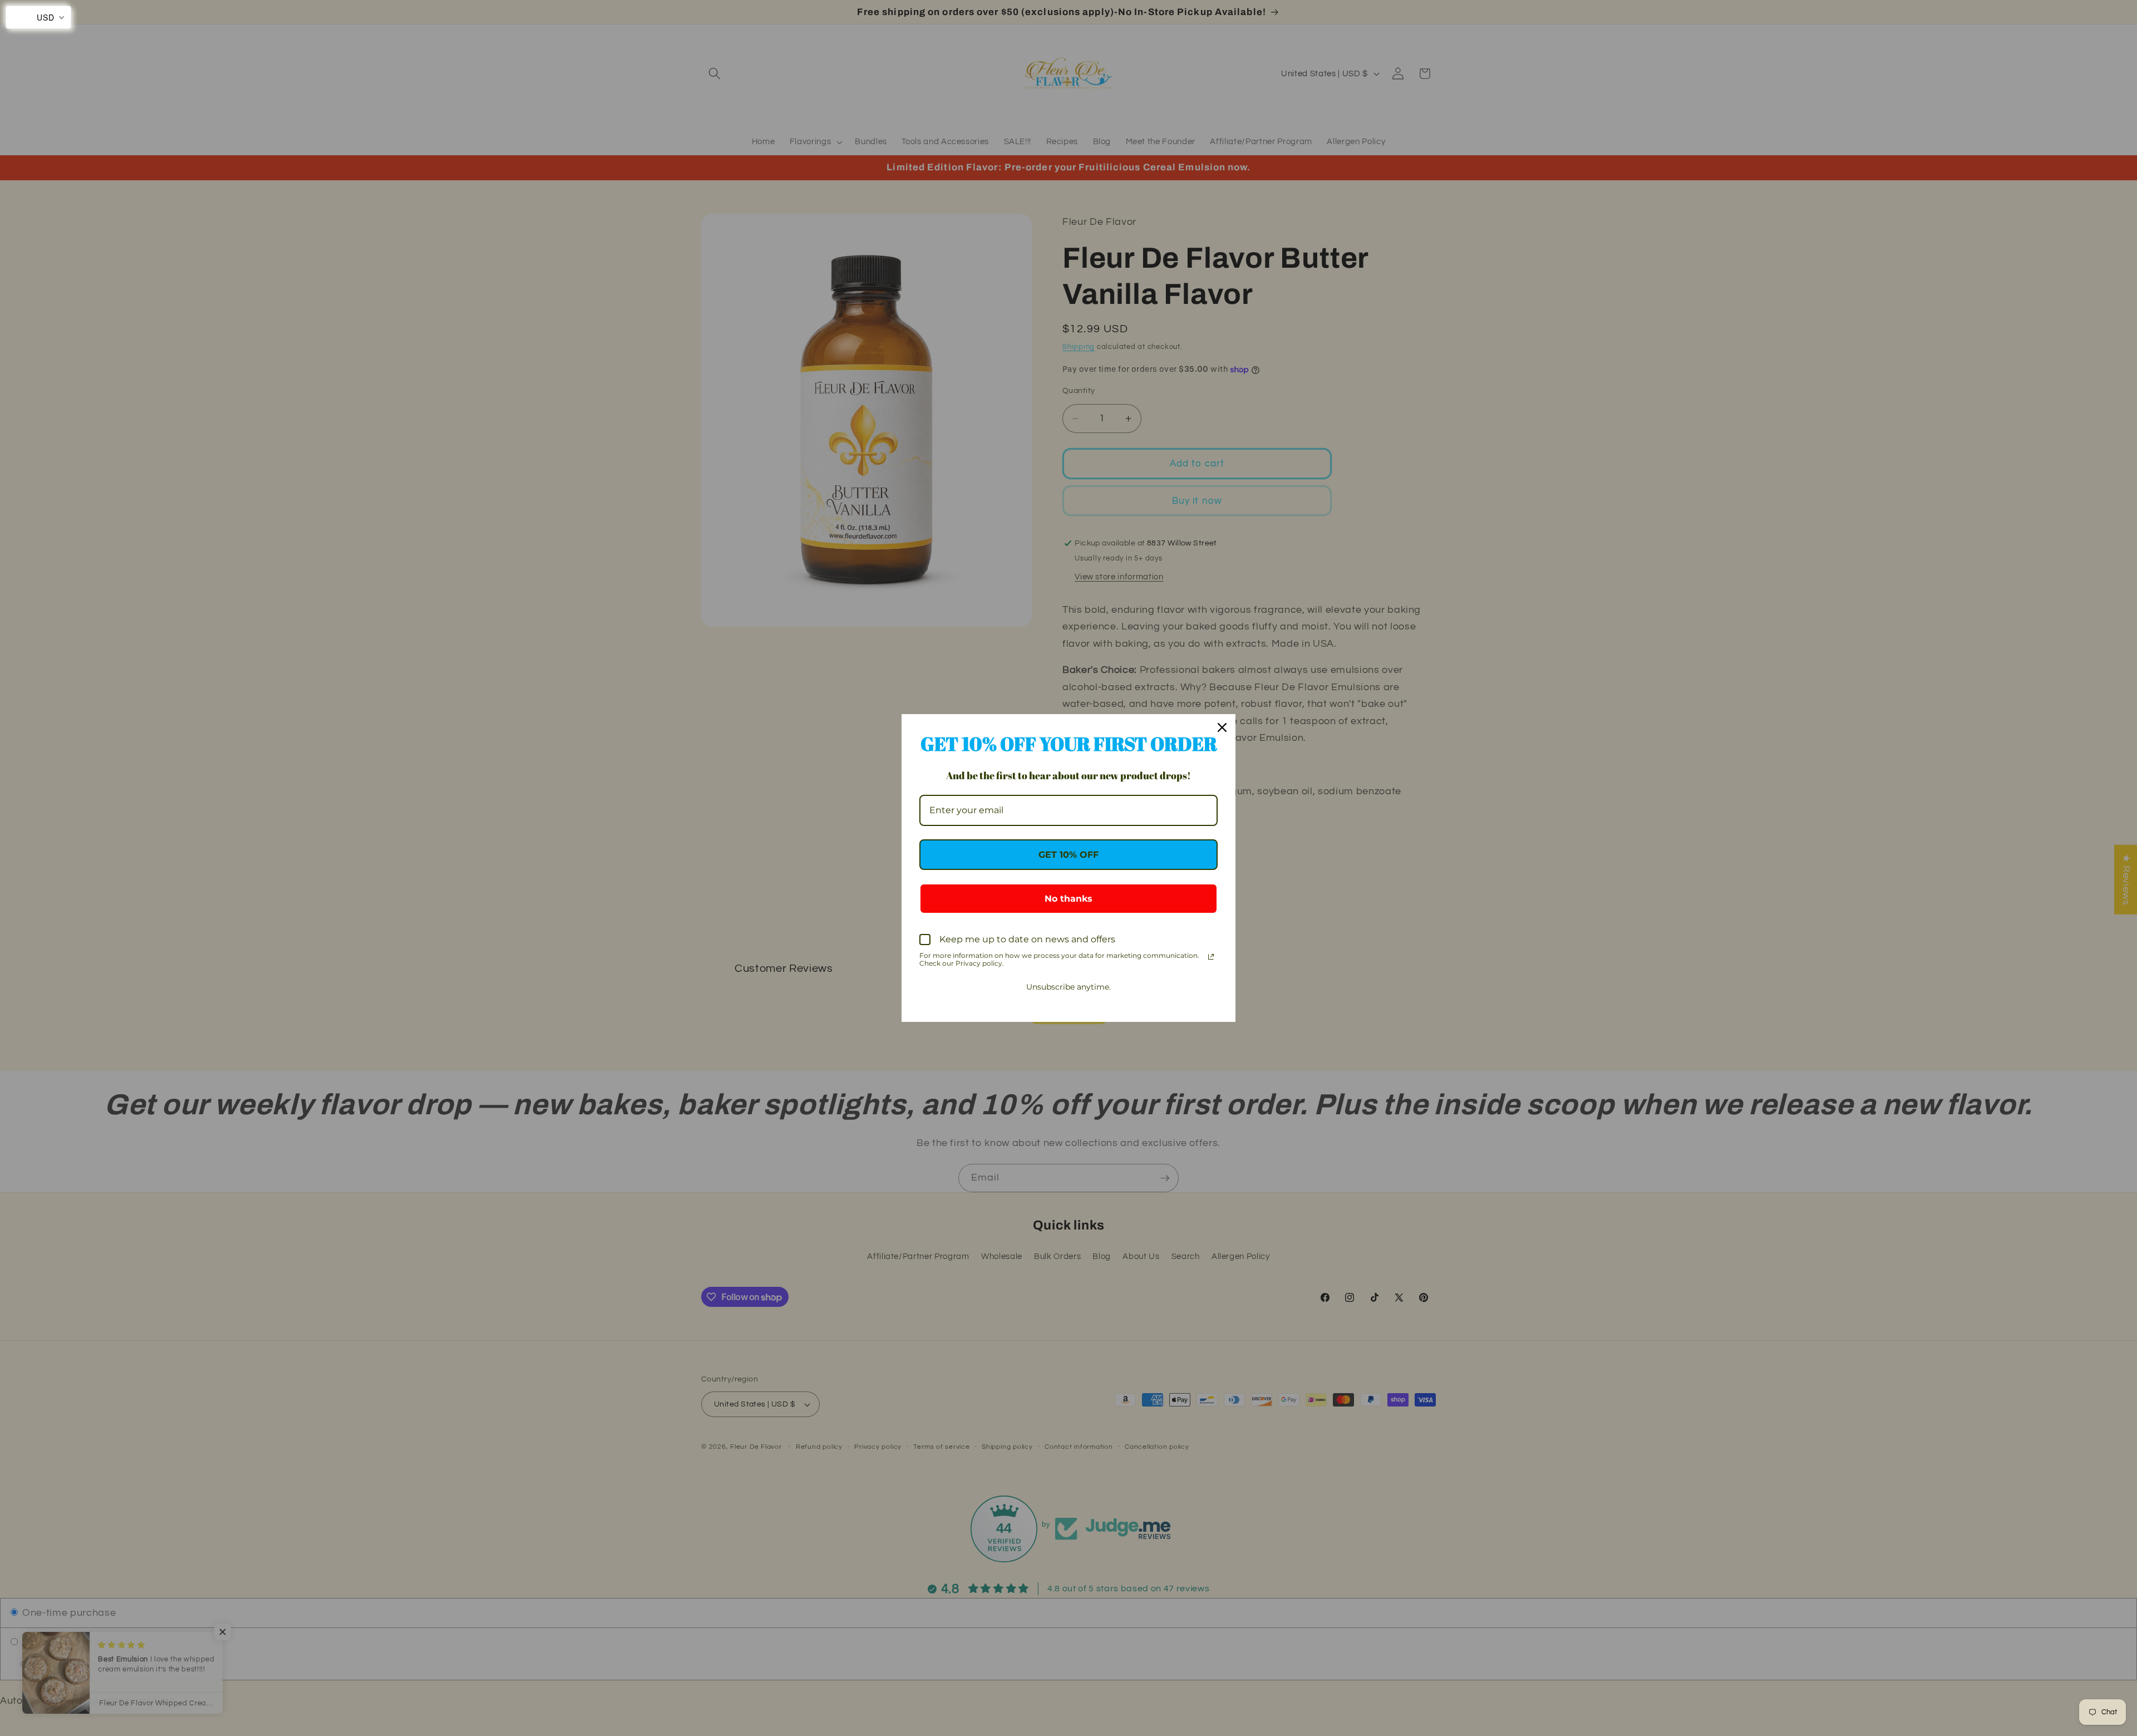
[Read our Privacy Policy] (1211, 957)
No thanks (1068, 899)
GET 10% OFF (1068, 855)
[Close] (1222, 727)
